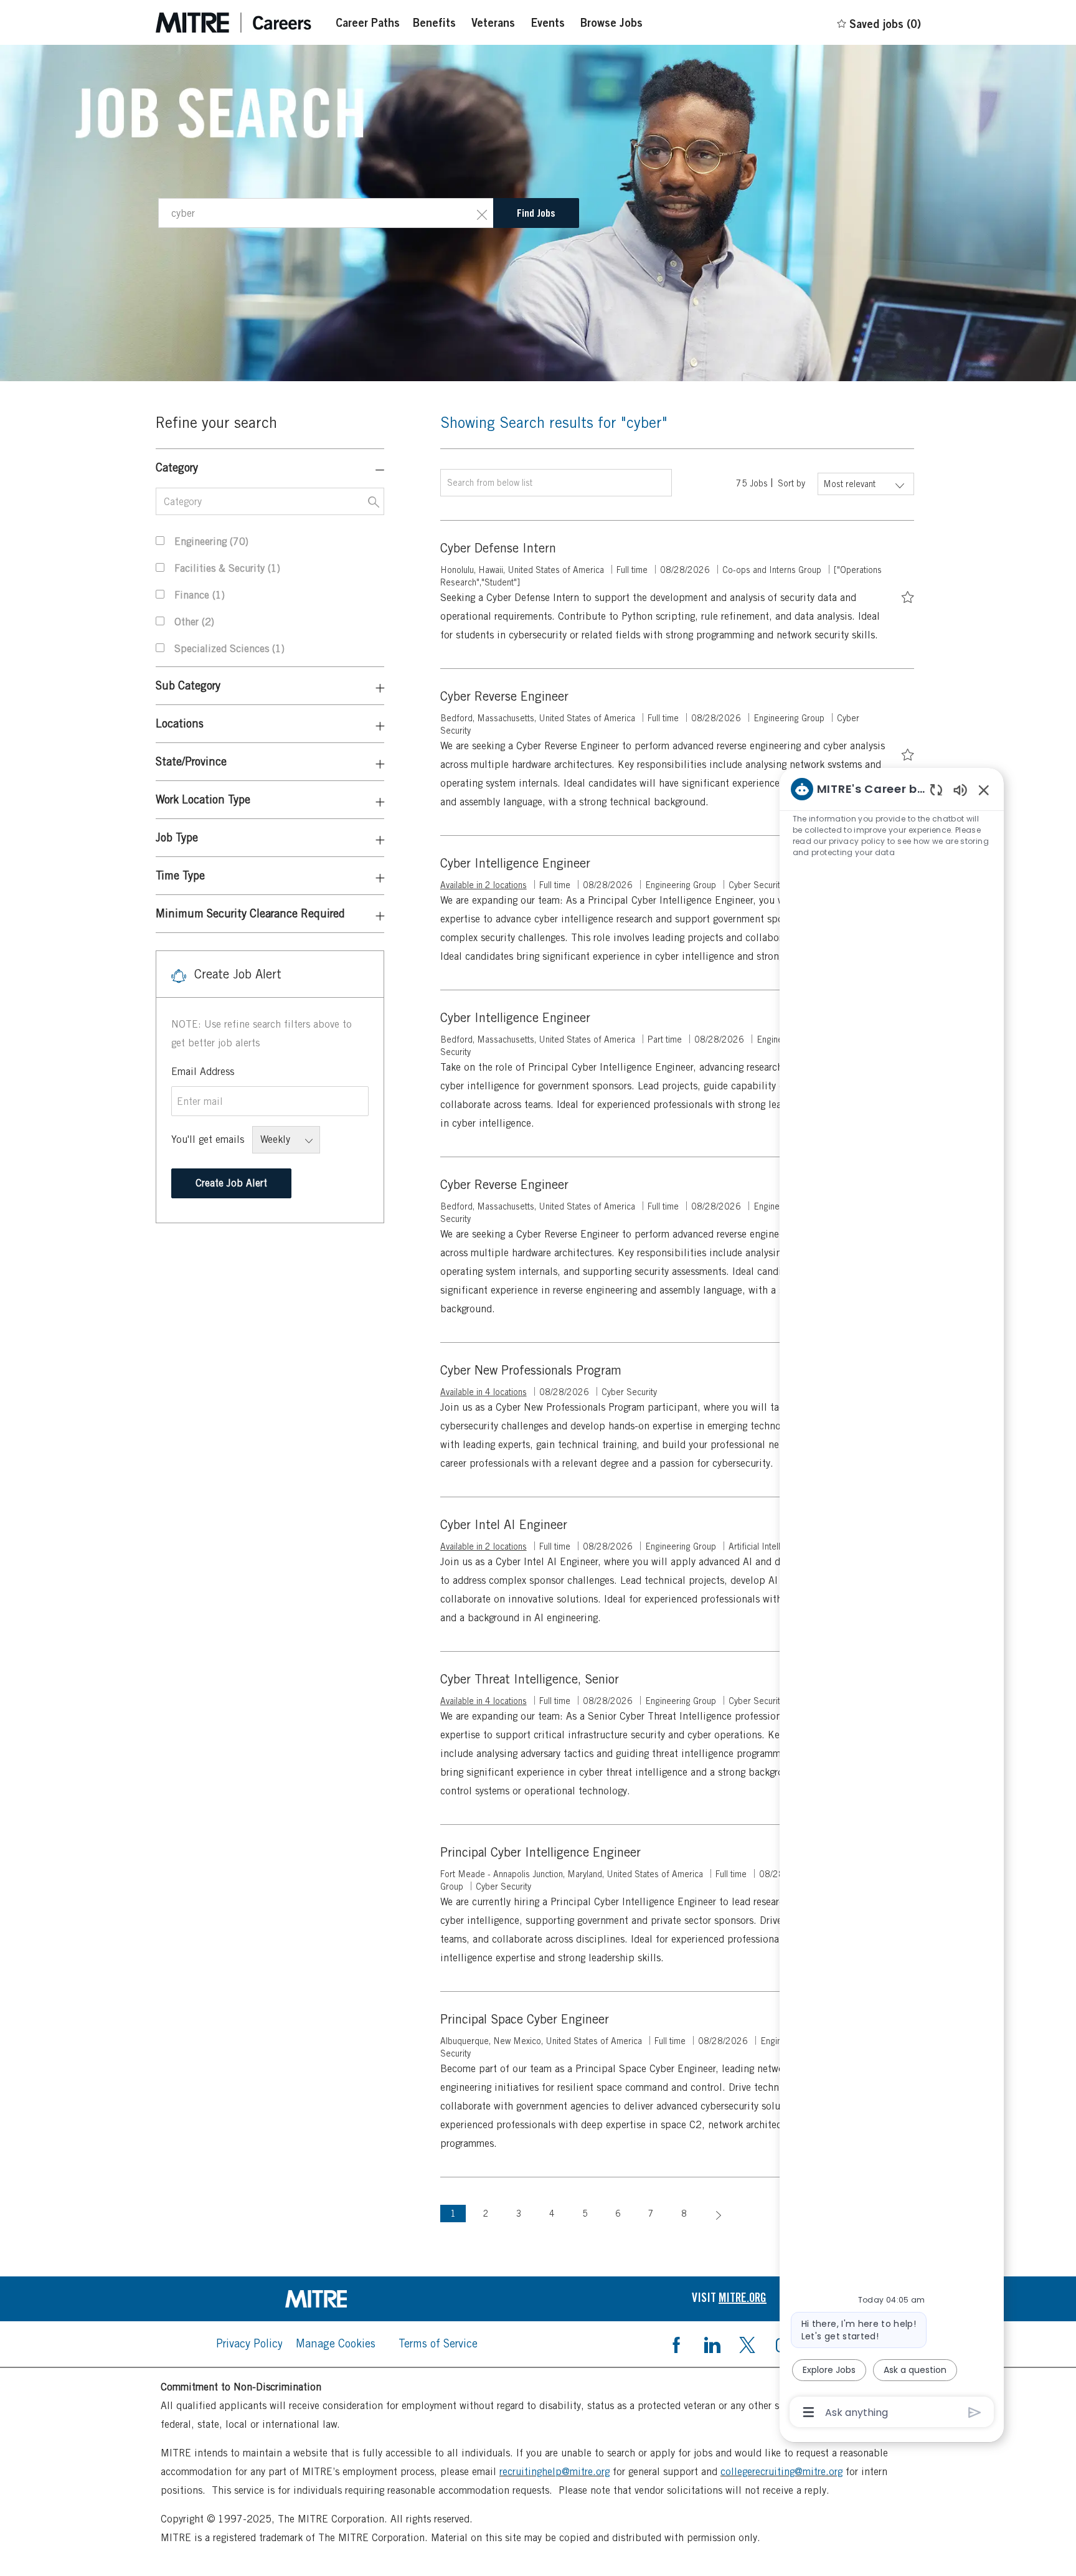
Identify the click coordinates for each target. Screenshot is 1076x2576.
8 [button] (684, 2214)
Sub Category (188, 685)
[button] (482, 213)
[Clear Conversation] (936, 789)
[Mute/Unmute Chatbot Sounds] (960, 789)
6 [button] (618, 2214)
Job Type (177, 837)
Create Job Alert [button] (231, 1183)
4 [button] (552, 2214)
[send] (975, 2413)
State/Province (191, 761)
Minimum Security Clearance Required (250, 913)
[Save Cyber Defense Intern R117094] (908, 595)
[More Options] (809, 2412)
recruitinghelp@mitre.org (555, 2472)
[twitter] (747, 2344)
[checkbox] (908, 595)
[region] (892, 1599)
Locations (180, 723)
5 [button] (585, 2214)
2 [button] (486, 2214)
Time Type (180, 875)
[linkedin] (712, 2344)
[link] (347, 2299)
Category (177, 467)
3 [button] (519, 2214)
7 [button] (651, 2214)
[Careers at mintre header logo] (234, 23)
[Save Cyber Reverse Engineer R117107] (908, 753)
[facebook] (676, 2344)
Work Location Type (203, 799)
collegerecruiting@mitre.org (781, 2472)
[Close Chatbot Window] (984, 790)
